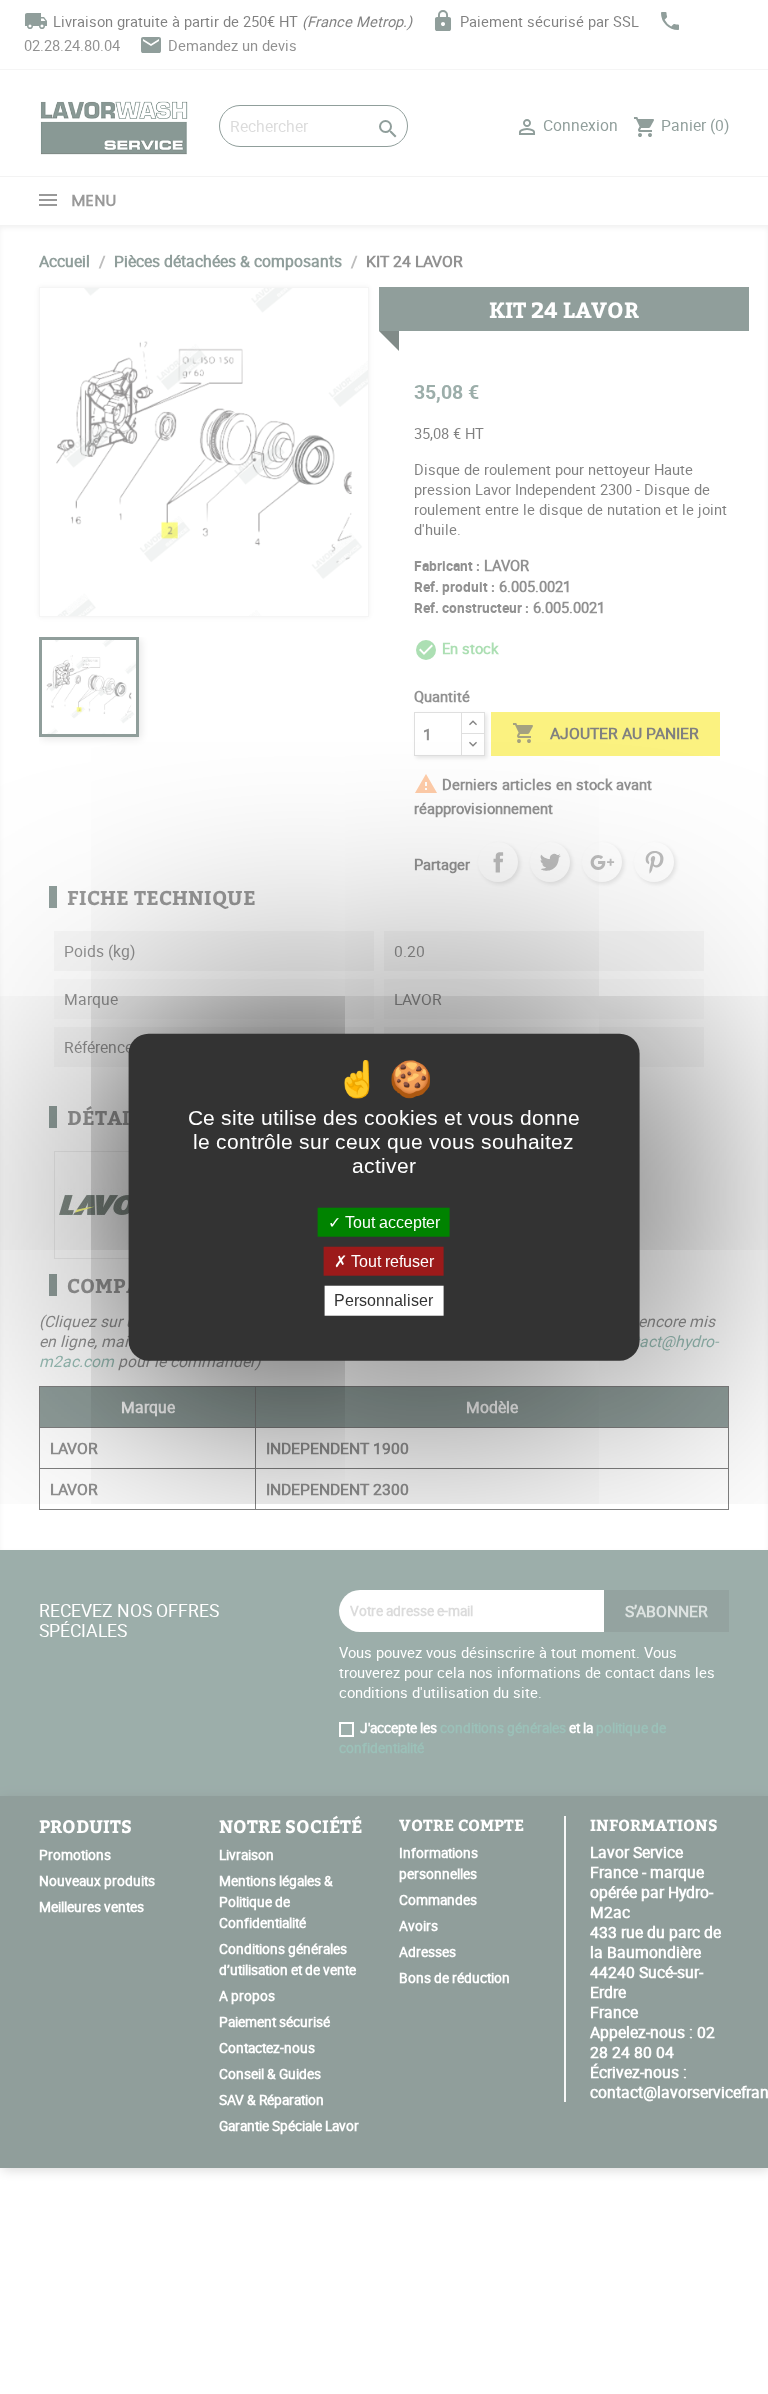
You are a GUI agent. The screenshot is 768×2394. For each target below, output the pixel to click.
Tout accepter (390, 1222)
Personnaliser (383, 1300)
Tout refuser (390, 1261)
